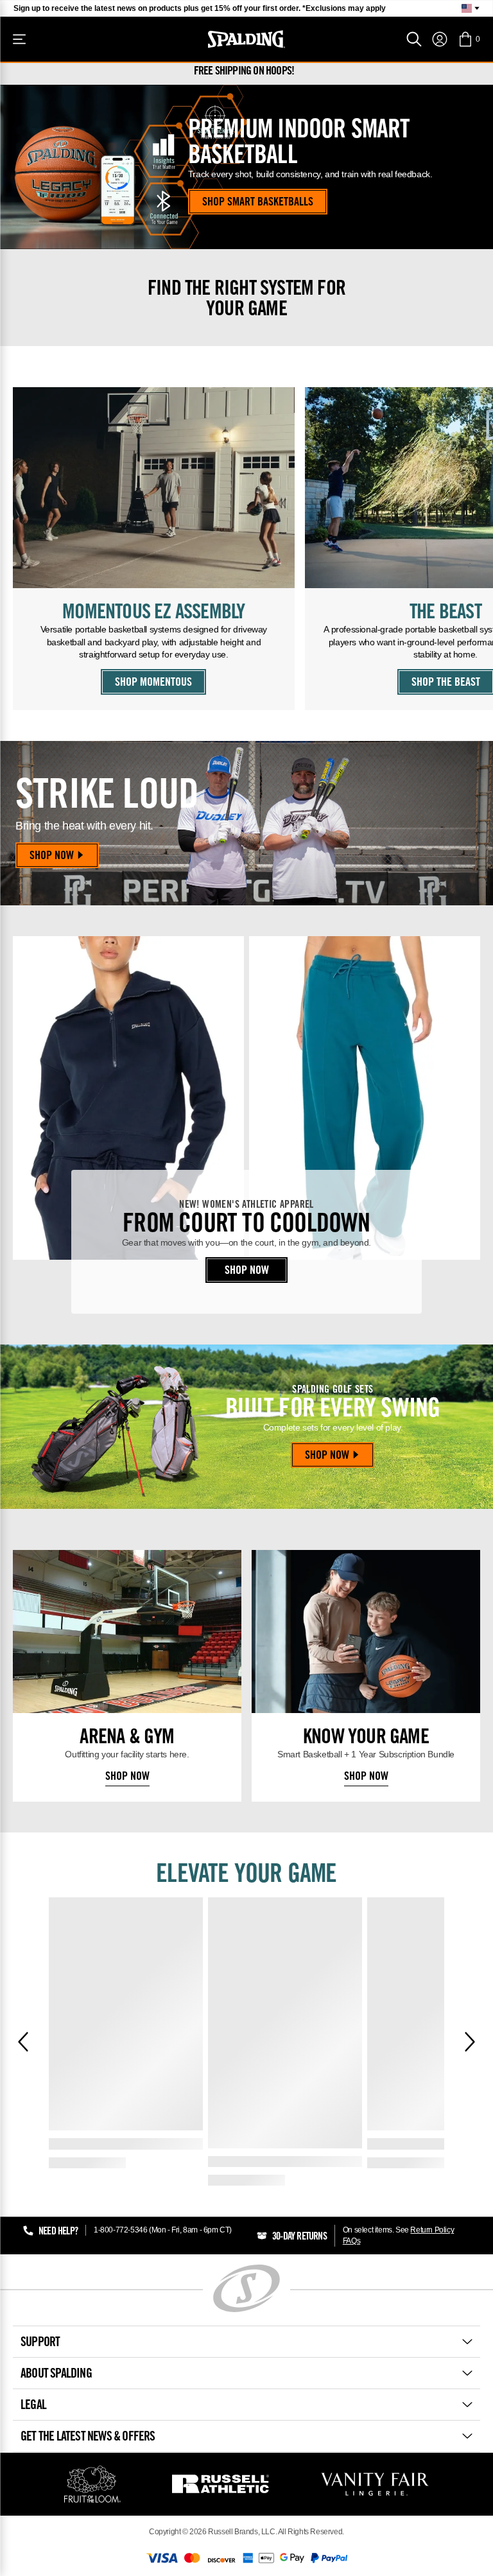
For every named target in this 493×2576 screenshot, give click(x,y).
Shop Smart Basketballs (258, 203)
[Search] (414, 39)
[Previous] (23, 2042)
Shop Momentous (153, 683)
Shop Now (52, 857)
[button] (469, 39)
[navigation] (440, 39)
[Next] (470, 2042)
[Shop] (19, 39)
